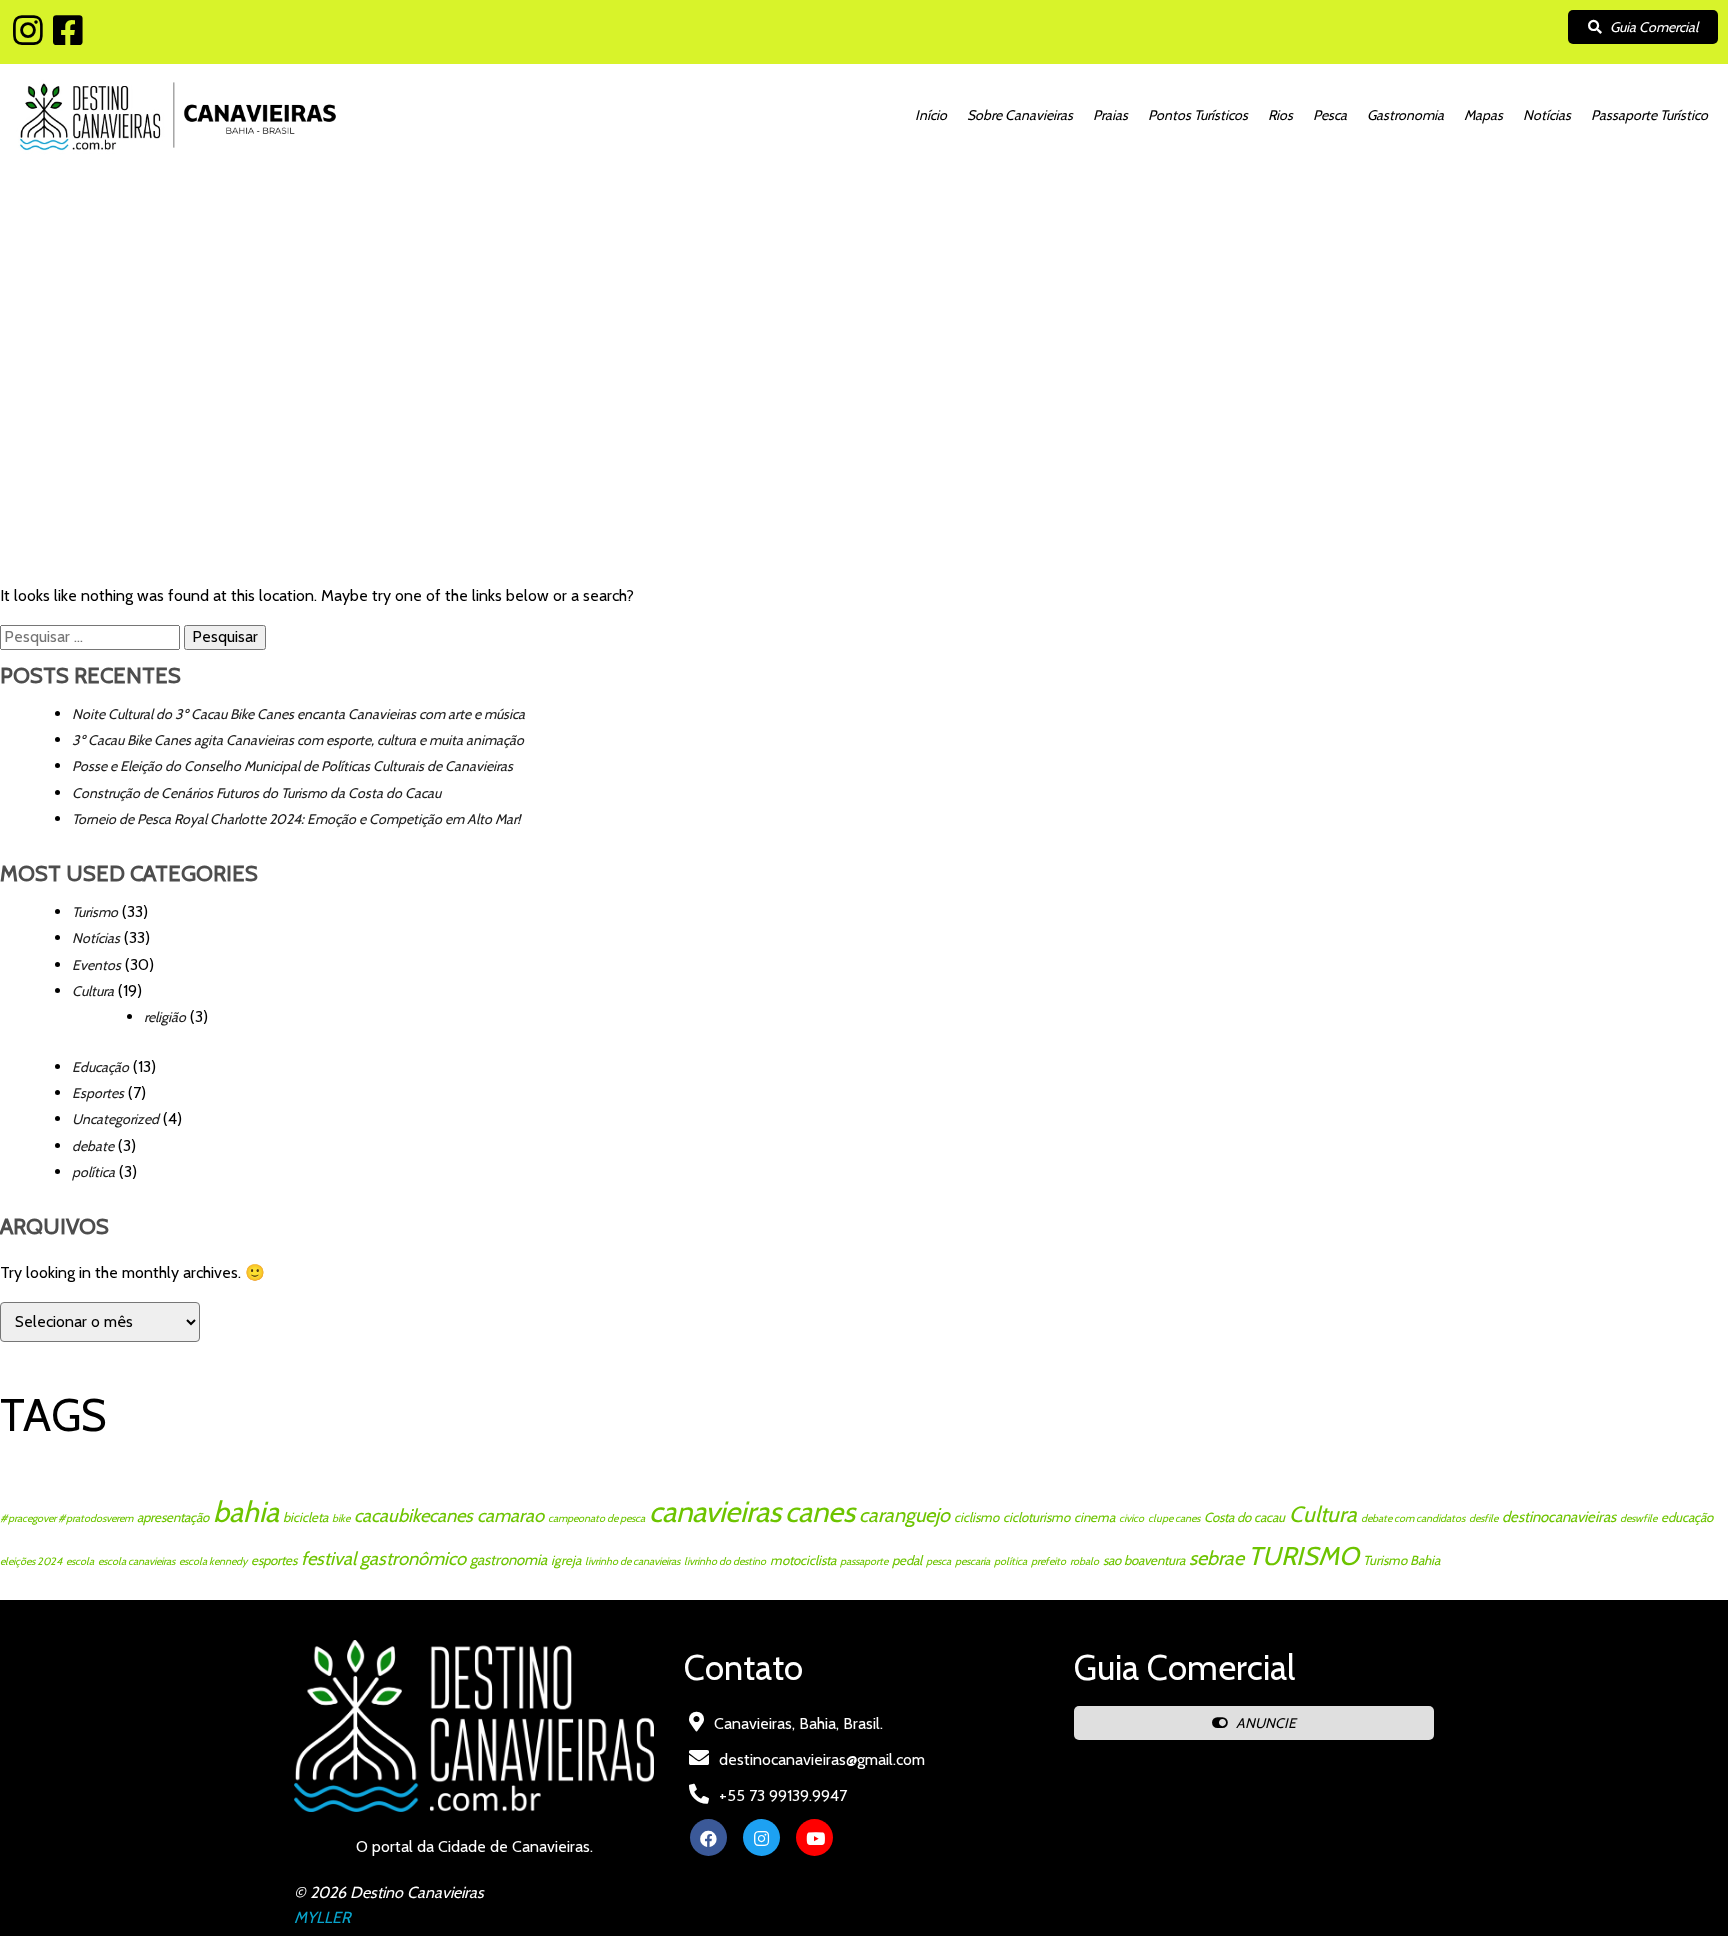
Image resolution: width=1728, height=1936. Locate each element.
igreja (566, 1560)
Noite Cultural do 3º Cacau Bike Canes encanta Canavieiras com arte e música (298, 714)
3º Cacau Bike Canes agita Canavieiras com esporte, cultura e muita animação (298, 740)
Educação (100, 1067)
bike (341, 1518)
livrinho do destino (725, 1561)
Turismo (95, 912)
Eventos (96, 965)
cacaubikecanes (413, 1515)
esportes (274, 1560)
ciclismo (976, 1517)
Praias (1110, 115)
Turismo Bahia (1401, 1560)
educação (1687, 1517)
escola (80, 1561)
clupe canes (1174, 1518)
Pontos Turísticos (1198, 115)
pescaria (972, 1561)
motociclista (803, 1560)
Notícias (1547, 115)
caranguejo (904, 1515)
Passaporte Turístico (1649, 115)
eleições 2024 (31, 1561)
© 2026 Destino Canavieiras (389, 1892)
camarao (510, 1515)
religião (165, 1017)
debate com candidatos (1413, 1518)
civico (1131, 1518)
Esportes (98, 1093)
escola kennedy (213, 1561)
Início (931, 115)
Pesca (1330, 115)
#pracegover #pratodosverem (66, 1518)
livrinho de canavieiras (632, 1561)
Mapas (1483, 115)
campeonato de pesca (596, 1518)
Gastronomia (1405, 115)
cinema (1094, 1517)
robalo (1084, 1561)
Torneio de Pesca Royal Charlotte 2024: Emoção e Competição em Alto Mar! (296, 819)
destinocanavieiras (1559, 1517)
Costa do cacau (1244, 1517)
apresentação (173, 1517)
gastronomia (508, 1560)
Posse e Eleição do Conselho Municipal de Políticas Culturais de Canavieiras (292, 766)
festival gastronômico (383, 1558)
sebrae (1216, 1558)
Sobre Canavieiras (1020, 115)
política (93, 1172)
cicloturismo (1036, 1517)
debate (93, 1146)
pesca (938, 1561)
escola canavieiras (136, 1561)
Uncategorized (115, 1119)
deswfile (1638, 1518)
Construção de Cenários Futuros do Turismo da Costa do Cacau (256, 793)
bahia (246, 1511)
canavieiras (715, 1511)
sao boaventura (1144, 1560)
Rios (1280, 115)
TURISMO (1303, 1555)
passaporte (864, 1561)
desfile (1483, 1518)
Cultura (93, 991)
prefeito (1048, 1561)
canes (820, 1511)
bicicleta (305, 1517)
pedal (907, 1560)
